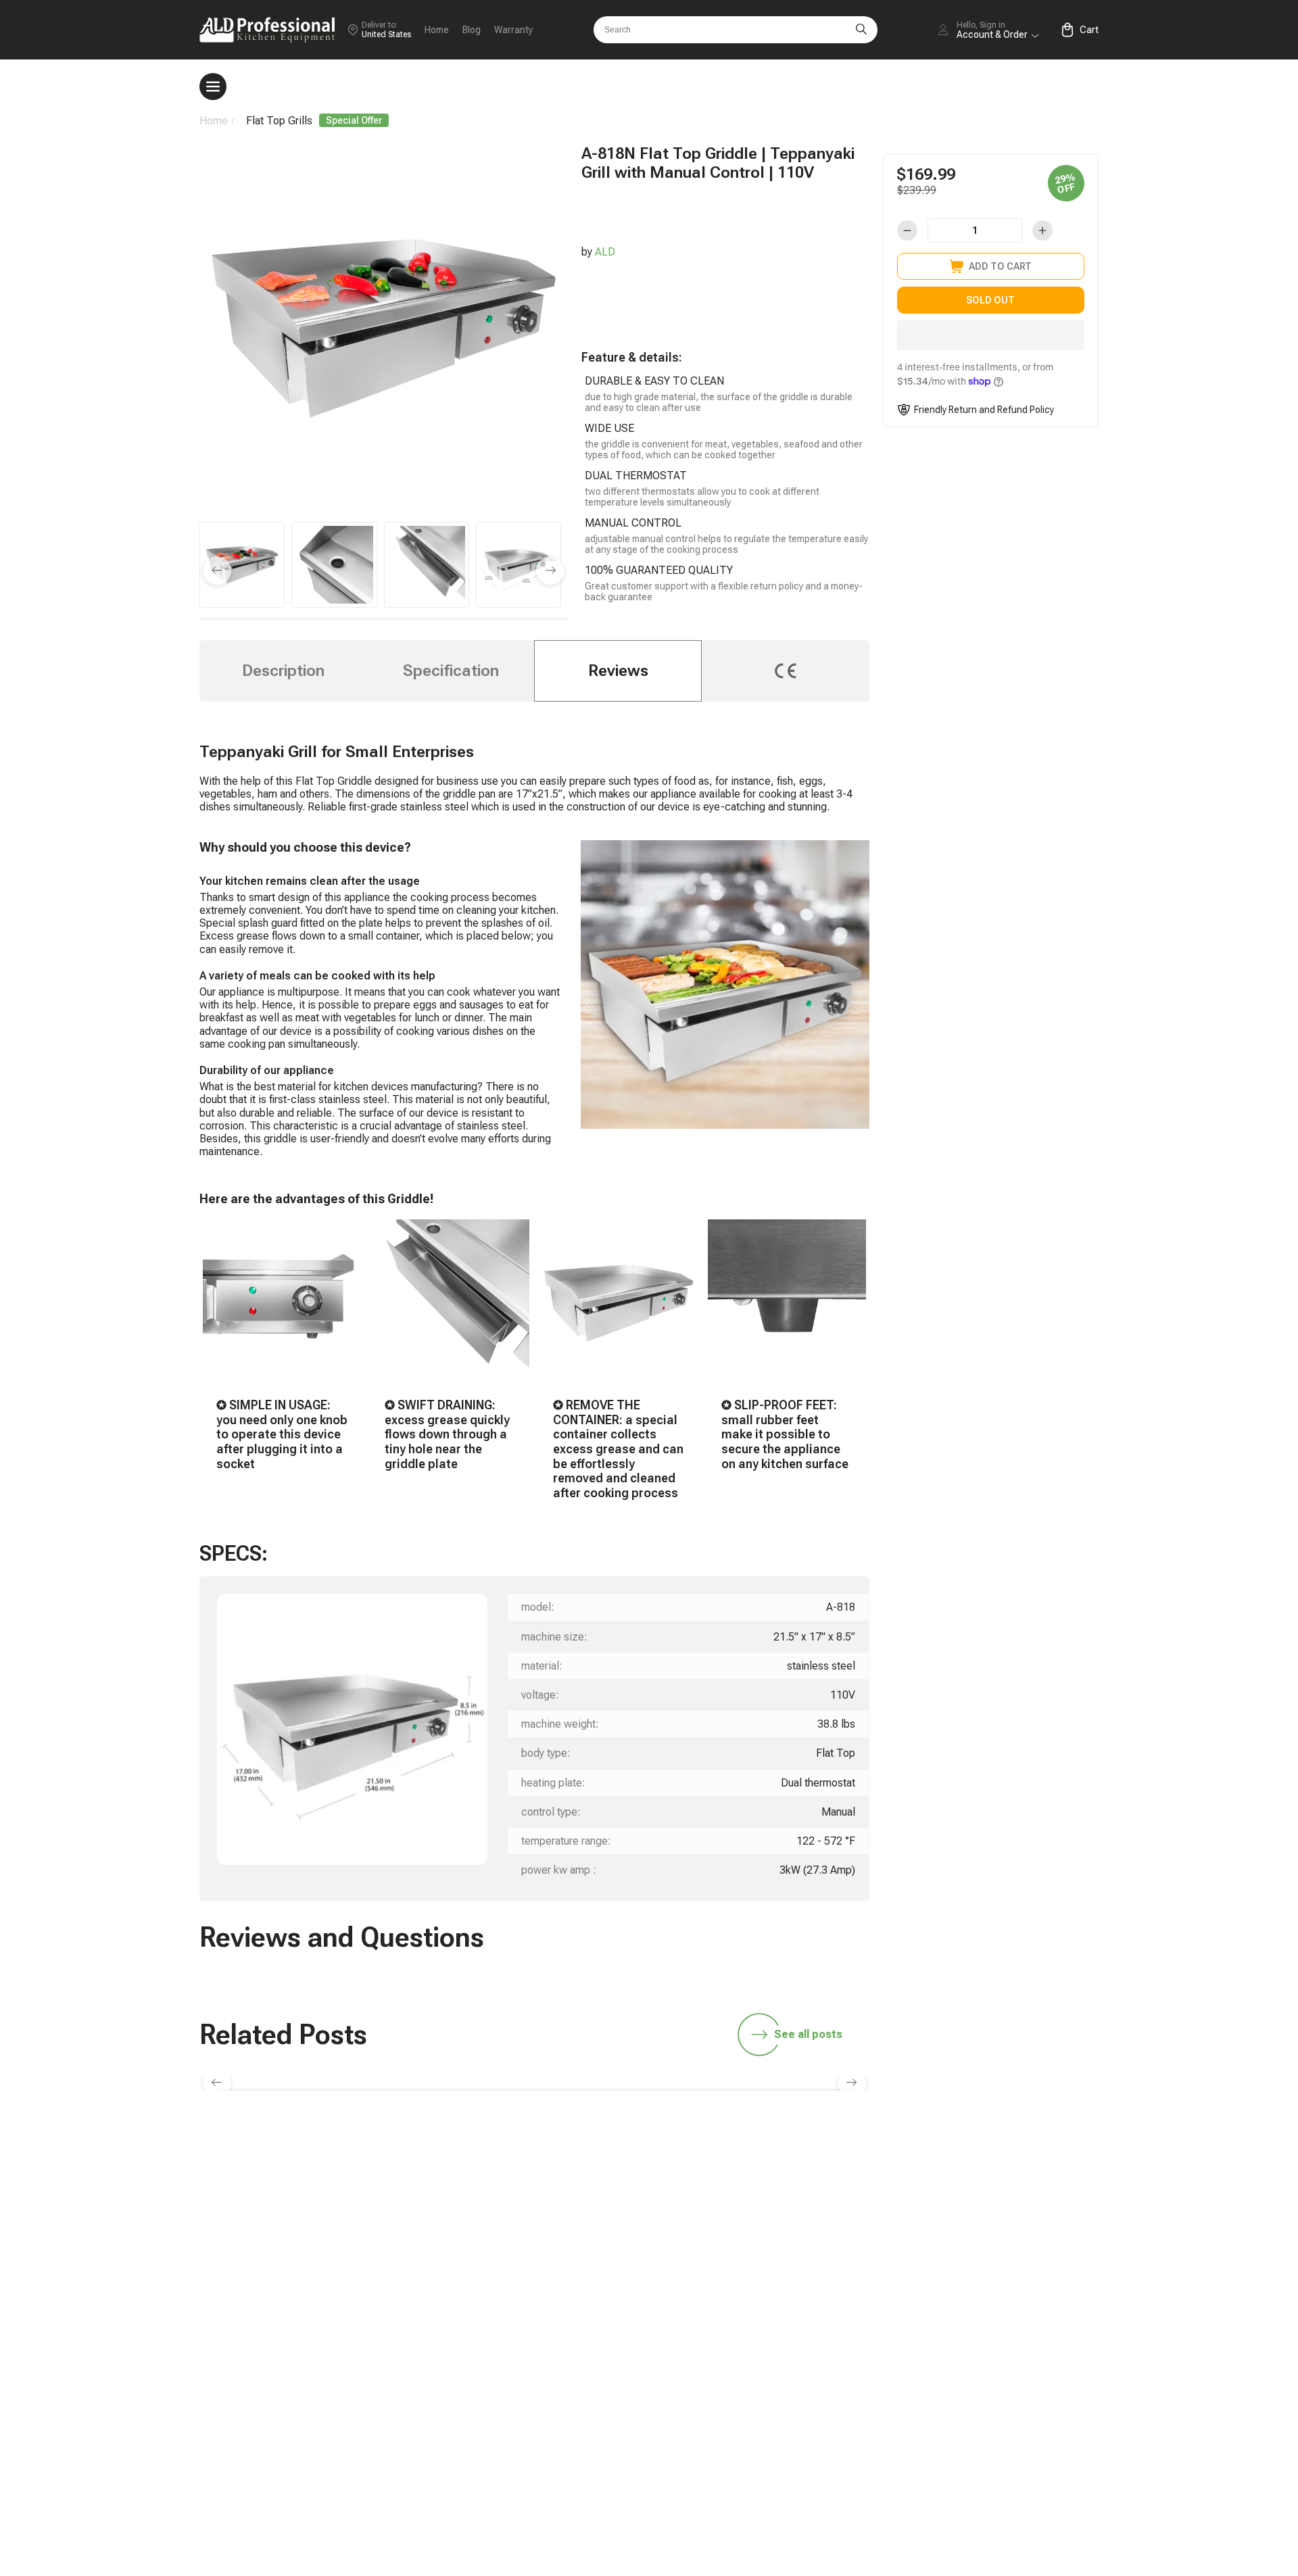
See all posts (808, 2034)
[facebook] (903, 2193)
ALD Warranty (793, 2301)
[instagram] (946, 2193)
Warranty (513, 30)
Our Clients (970, 2390)
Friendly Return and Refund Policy (984, 410)
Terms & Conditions (990, 2436)
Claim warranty (796, 2390)
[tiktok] (775, 2193)
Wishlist (962, 2367)
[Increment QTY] (1042, 230)
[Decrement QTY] (907, 230)
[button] (991, 335)
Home (437, 30)
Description (283, 671)
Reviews (618, 671)
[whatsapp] (861, 2193)
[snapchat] (818, 2193)
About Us (965, 2413)
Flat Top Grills (279, 121)
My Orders (786, 2367)
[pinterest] (1031, 2193)
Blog (472, 30)
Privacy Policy (977, 2459)
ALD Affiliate (973, 2278)
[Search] (861, 30)
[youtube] (988, 2193)
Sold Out (990, 300)
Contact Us (788, 2413)
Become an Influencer (995, 2301)
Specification (451, 671)
